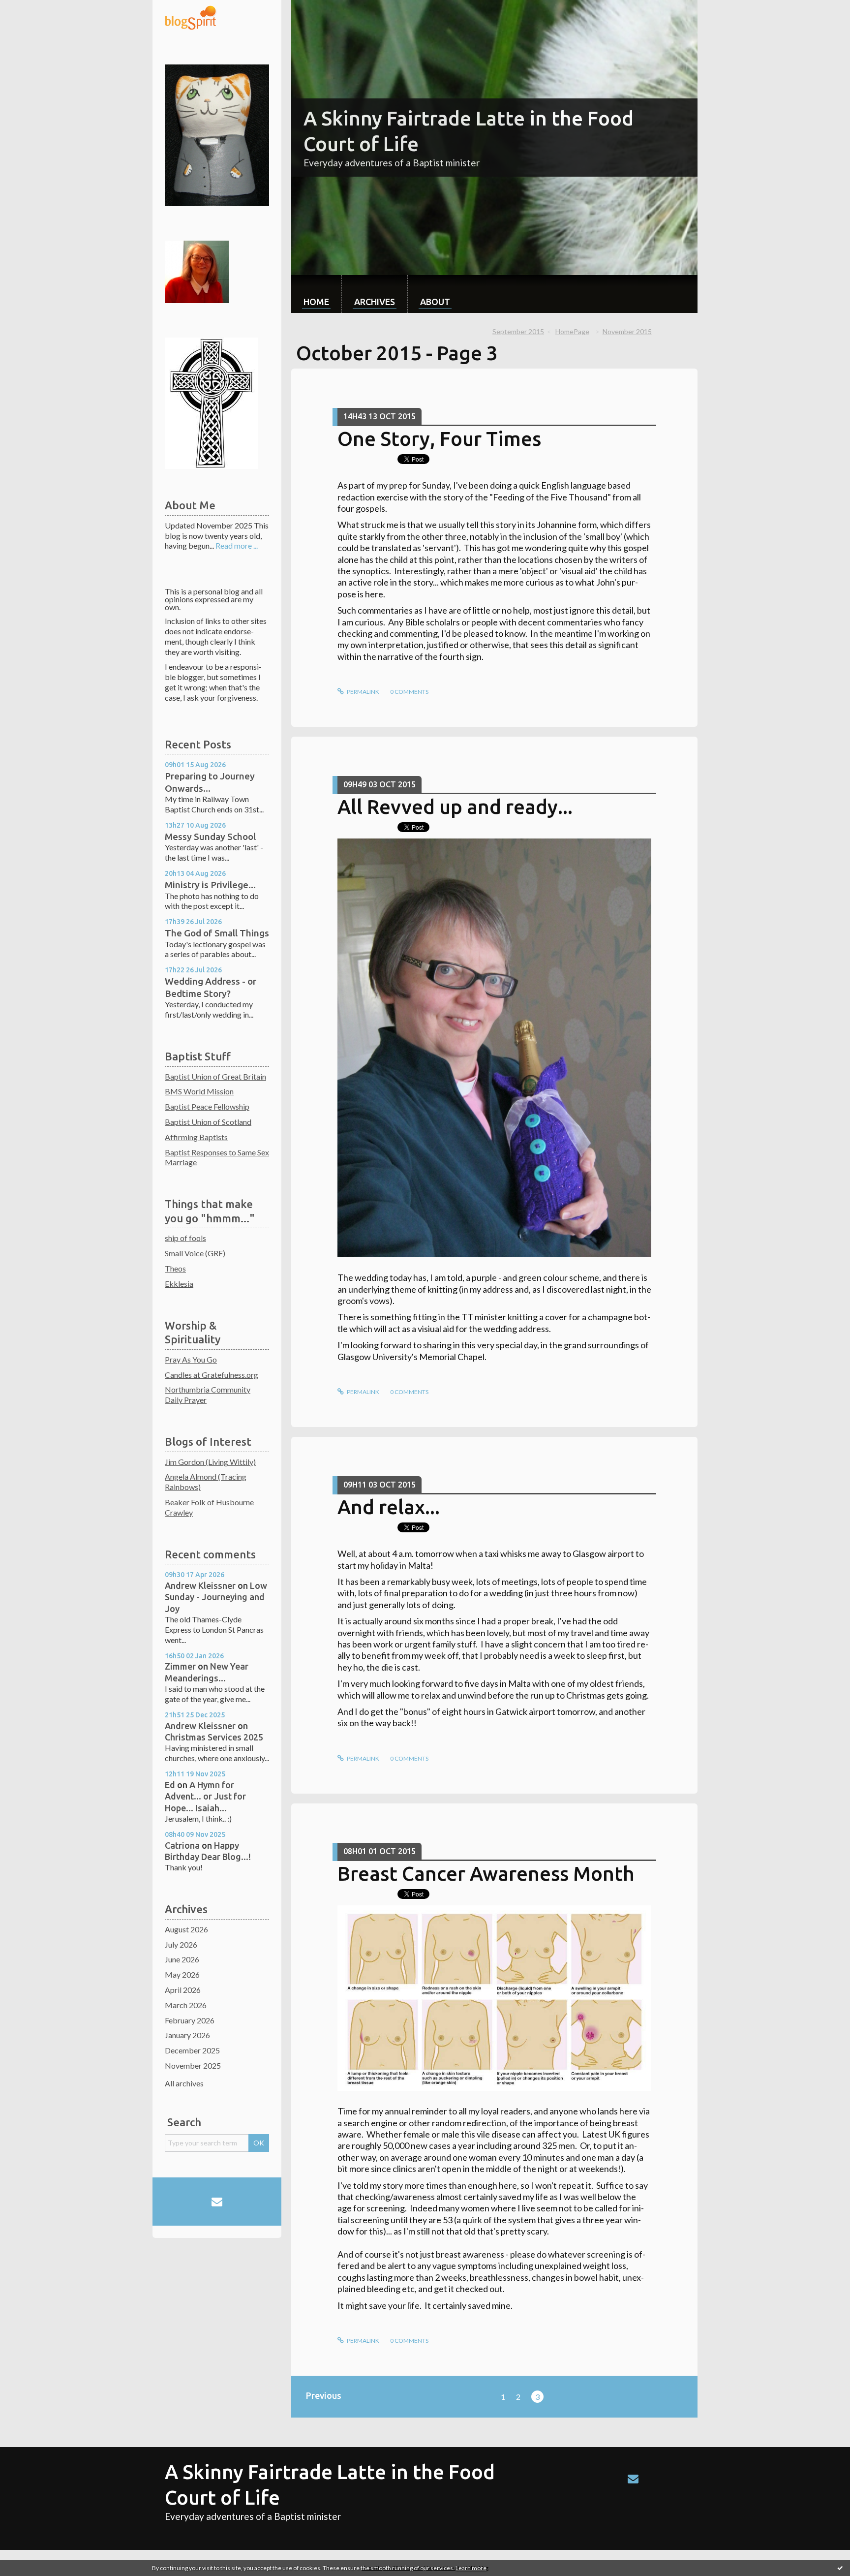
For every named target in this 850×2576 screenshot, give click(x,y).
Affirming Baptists (196, 1137)
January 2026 (187, 2035)
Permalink (363, 692)
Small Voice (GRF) (195, 1253)
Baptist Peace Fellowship (207, 1106)
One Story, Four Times (439, 439)
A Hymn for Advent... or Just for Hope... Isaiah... (205, 1796)
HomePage (572, 331)
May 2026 (182, 1974)
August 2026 (186, 1929)
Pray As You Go (191, 1359)
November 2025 (193, 2065)
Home (316, 302)
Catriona (182, 1845)
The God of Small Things (217, 933)
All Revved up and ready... (455, 807)
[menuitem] (316, 294)
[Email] (217, 2202)
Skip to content (30, 9)
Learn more (471, 2568)
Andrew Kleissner (200, 1585)
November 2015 (627, 331)
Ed (170, 1785)
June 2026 (182, 1959)
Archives (375, 302)
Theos (175, 1268)
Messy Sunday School (210, 837)
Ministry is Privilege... (210, 885)
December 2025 (192, 2050)
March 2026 (186, 2005)
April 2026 (183, 1990)
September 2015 (518, 331)
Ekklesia (179, 1284)
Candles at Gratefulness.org (212, 1375)
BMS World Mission (199, 1091)
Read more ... (237, 545)
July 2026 (181, 1944)
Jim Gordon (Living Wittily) (210, 1462)
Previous (324, 2395)
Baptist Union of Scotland (208, 1122)
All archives (184, 2083)
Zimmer (180, 1666)
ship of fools (185, 1238)
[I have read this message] (840, 2568)
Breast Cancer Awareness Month (486, 1874)
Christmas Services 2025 (214, 1737)
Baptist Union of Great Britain (215, 1076)
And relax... (389, 1507)
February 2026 (190, 2020)
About (435, 302)
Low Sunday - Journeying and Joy (216, 1597)
